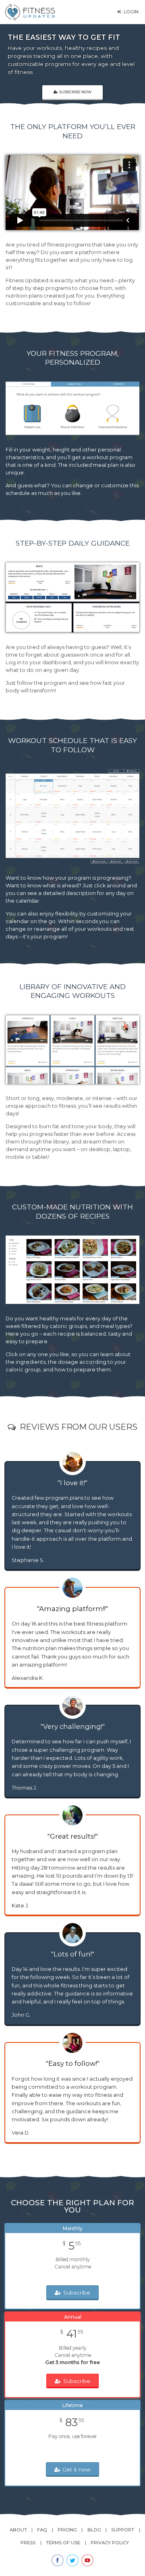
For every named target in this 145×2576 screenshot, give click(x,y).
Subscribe (77, 2293)
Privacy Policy (110, 2543)
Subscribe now (75, 92)
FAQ (42, 2530)
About (18, 2530)
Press (28, 2543)
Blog (94, 2530)
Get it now (77, 2469)
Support (123, 2530)
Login (131, 12)
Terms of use (63, 2543)
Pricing (67, 2530)
